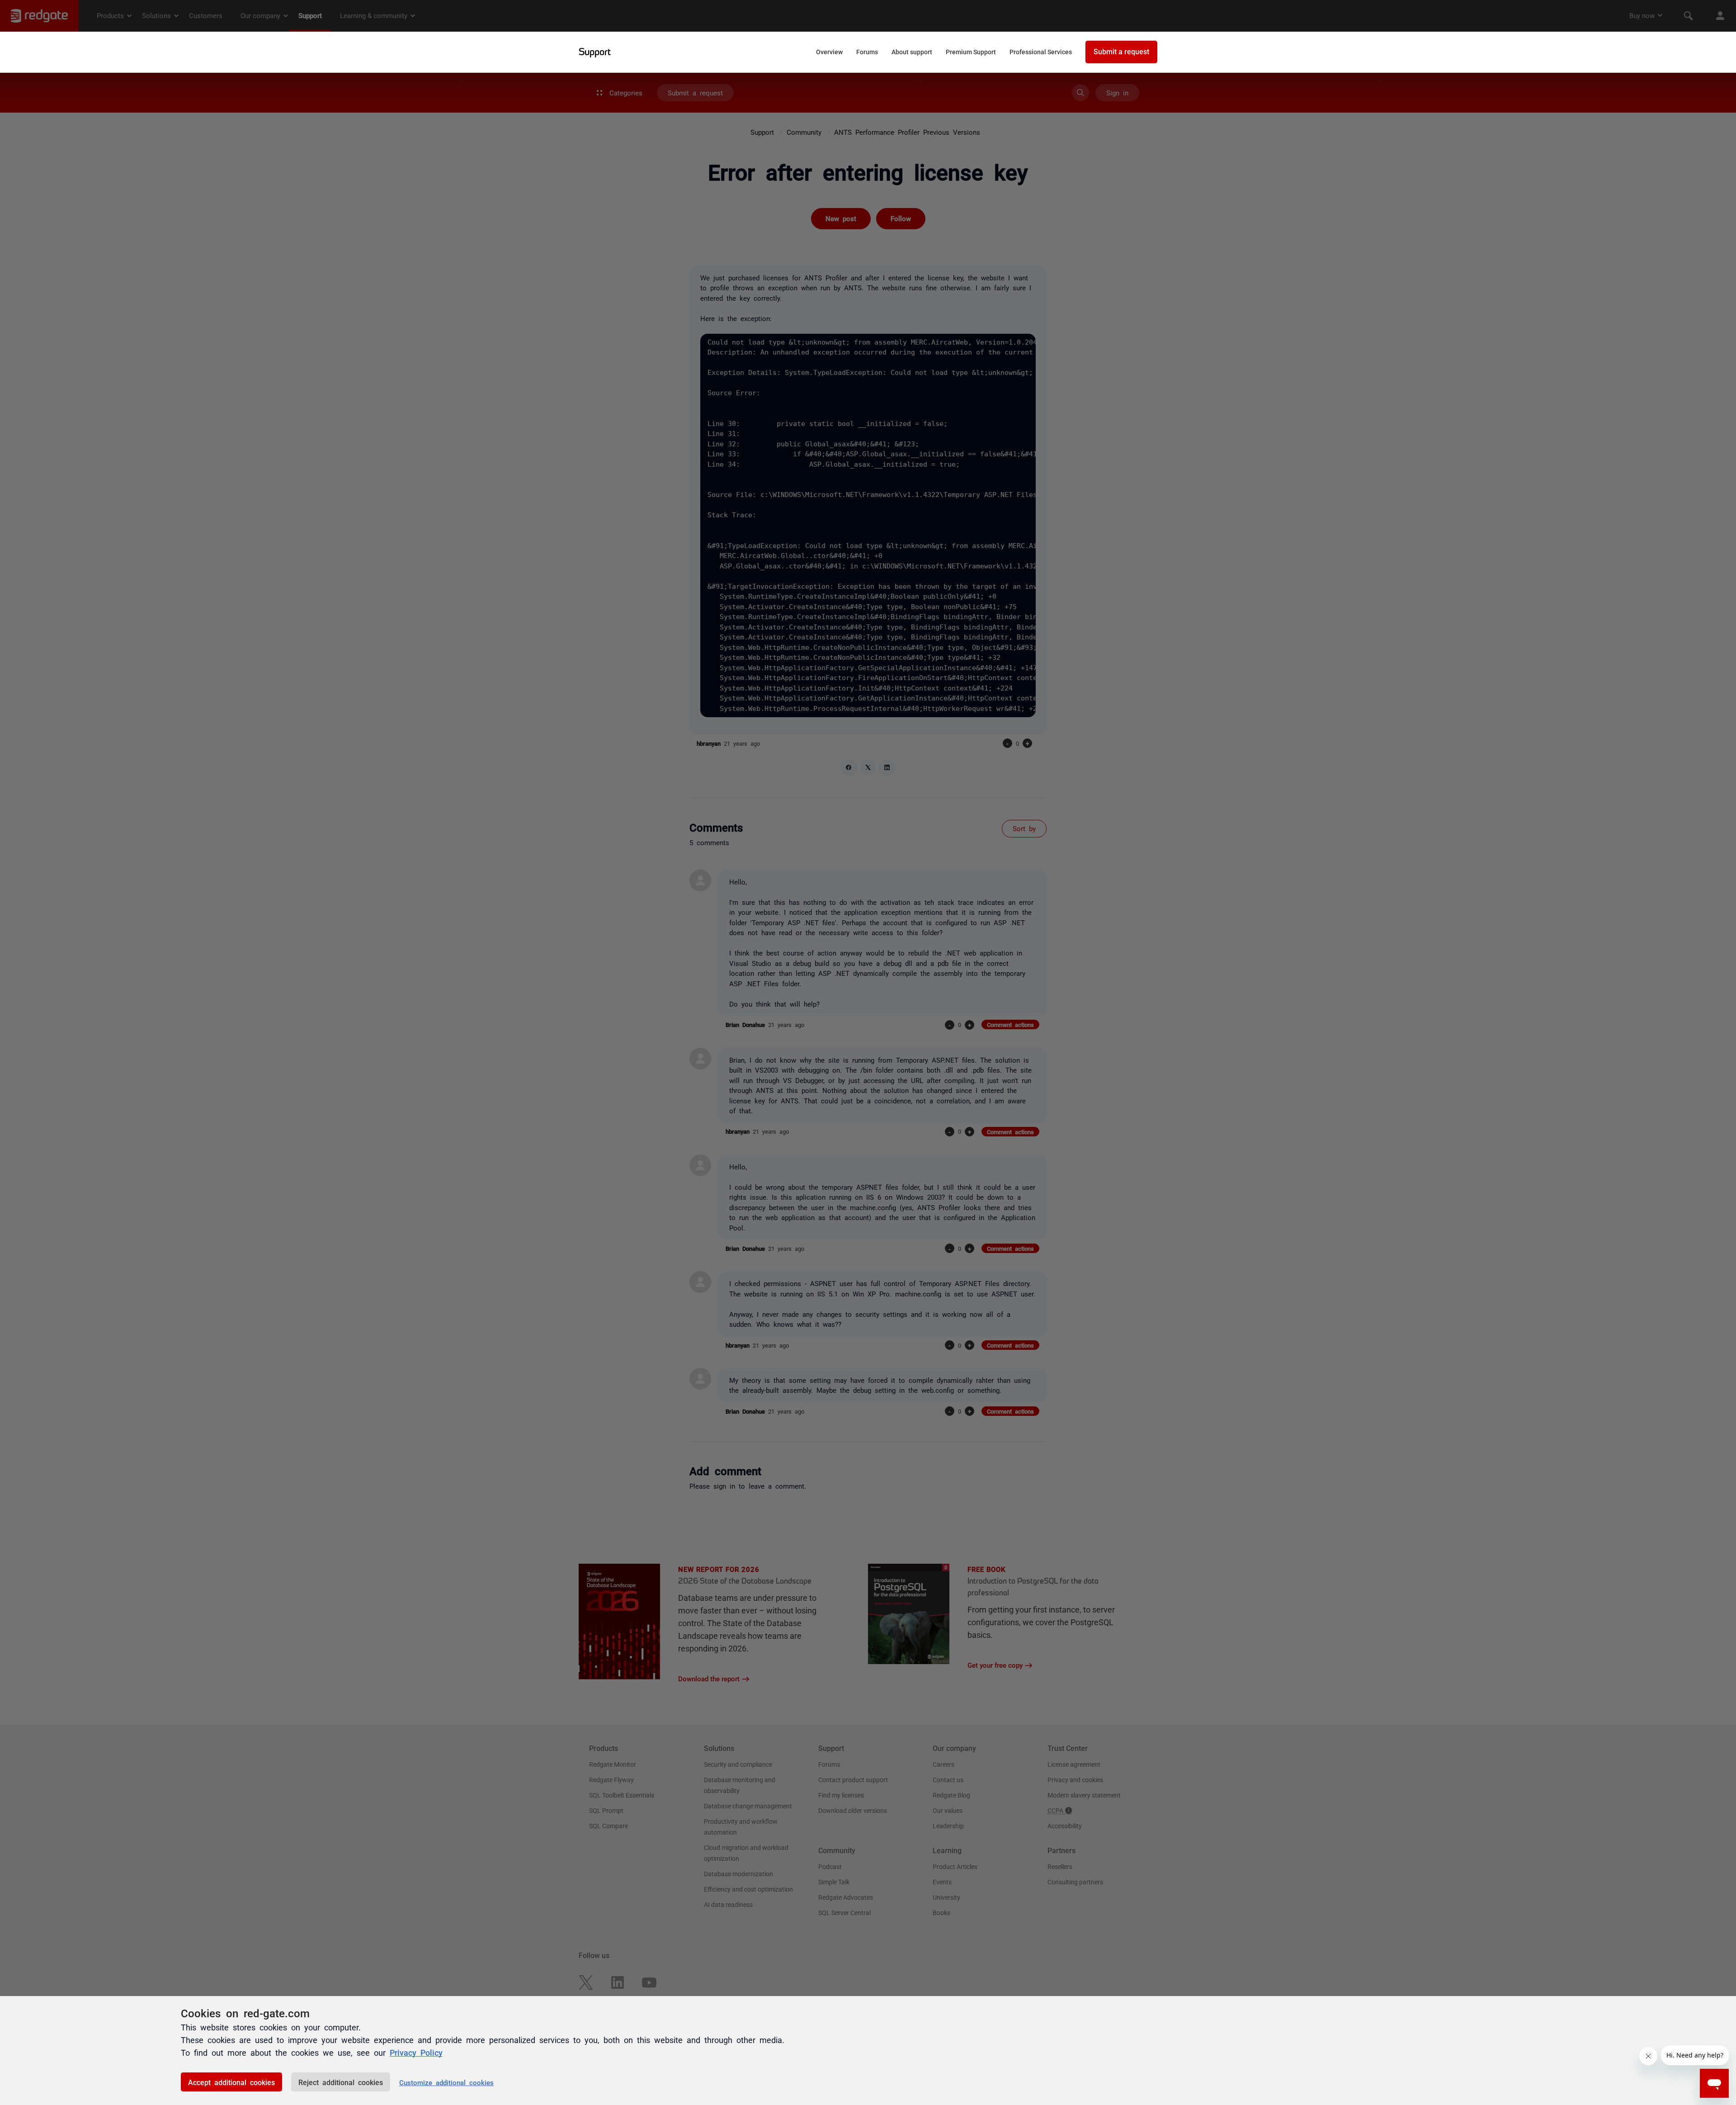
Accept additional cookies (231, 2082)
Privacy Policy (416, 2052)
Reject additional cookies (341, 2082)
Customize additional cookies (446, 2082)
